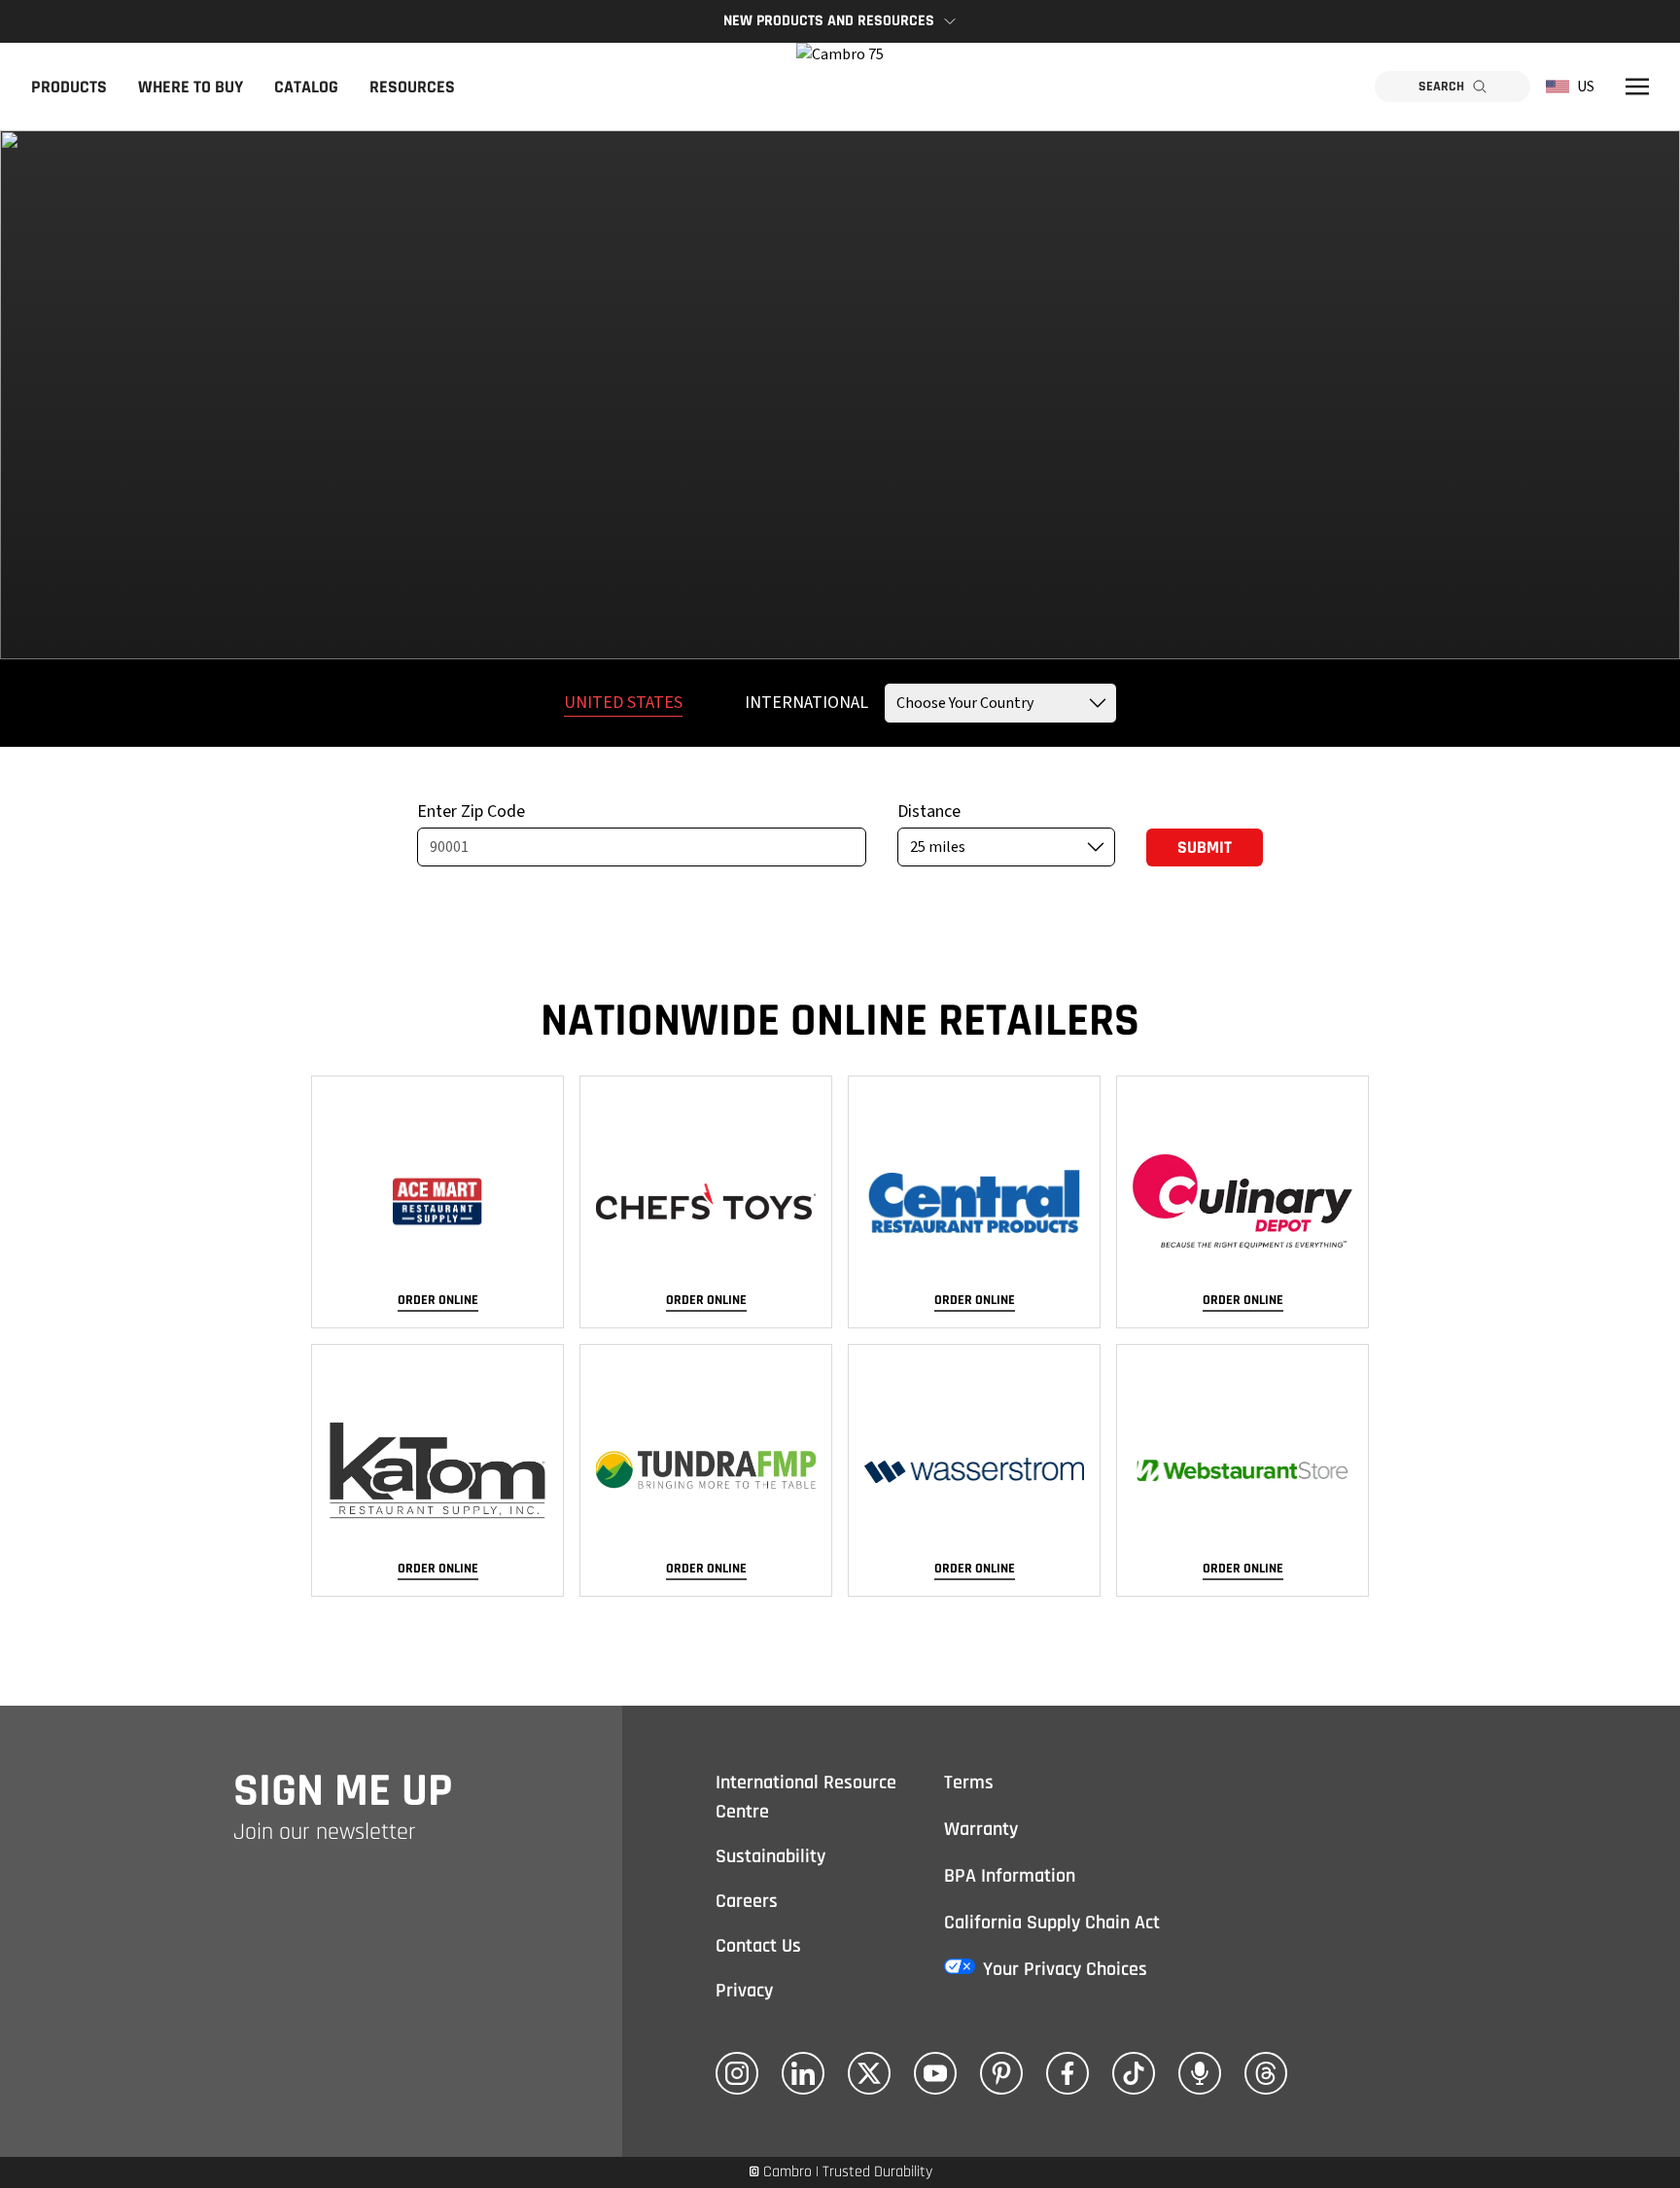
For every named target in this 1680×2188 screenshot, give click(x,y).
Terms (969, 1782)
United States (623, 703)
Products (69, 87)
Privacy (744, 1991)
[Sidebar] (1637, 87)
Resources (412, 87)
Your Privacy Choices (1065, 1969)
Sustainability (770, 1856)
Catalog (306, 87)
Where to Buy (191, 87)
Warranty (981, 1829)
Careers (747, 1901)
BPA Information (1010, 1876)
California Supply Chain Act (1052, 1923)
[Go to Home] (840, 87)
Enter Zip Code (471, 812)
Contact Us (758, 1946)
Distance (929, 812)
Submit (1205, 847)
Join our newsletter (325, 1832)
